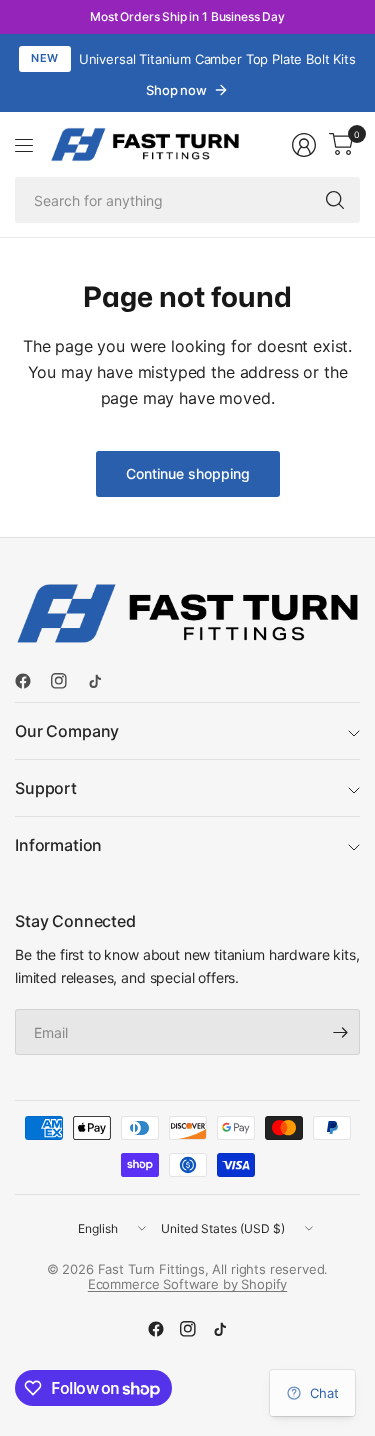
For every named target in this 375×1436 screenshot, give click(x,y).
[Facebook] (31, 681)
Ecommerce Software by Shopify (187, 1284)
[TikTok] (103, 681)
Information (58, 845)
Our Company (67, 731)
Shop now (176, 90)
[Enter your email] (340, 1032)
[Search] (335, 200)
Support (46, 788)
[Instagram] (67, 681)
